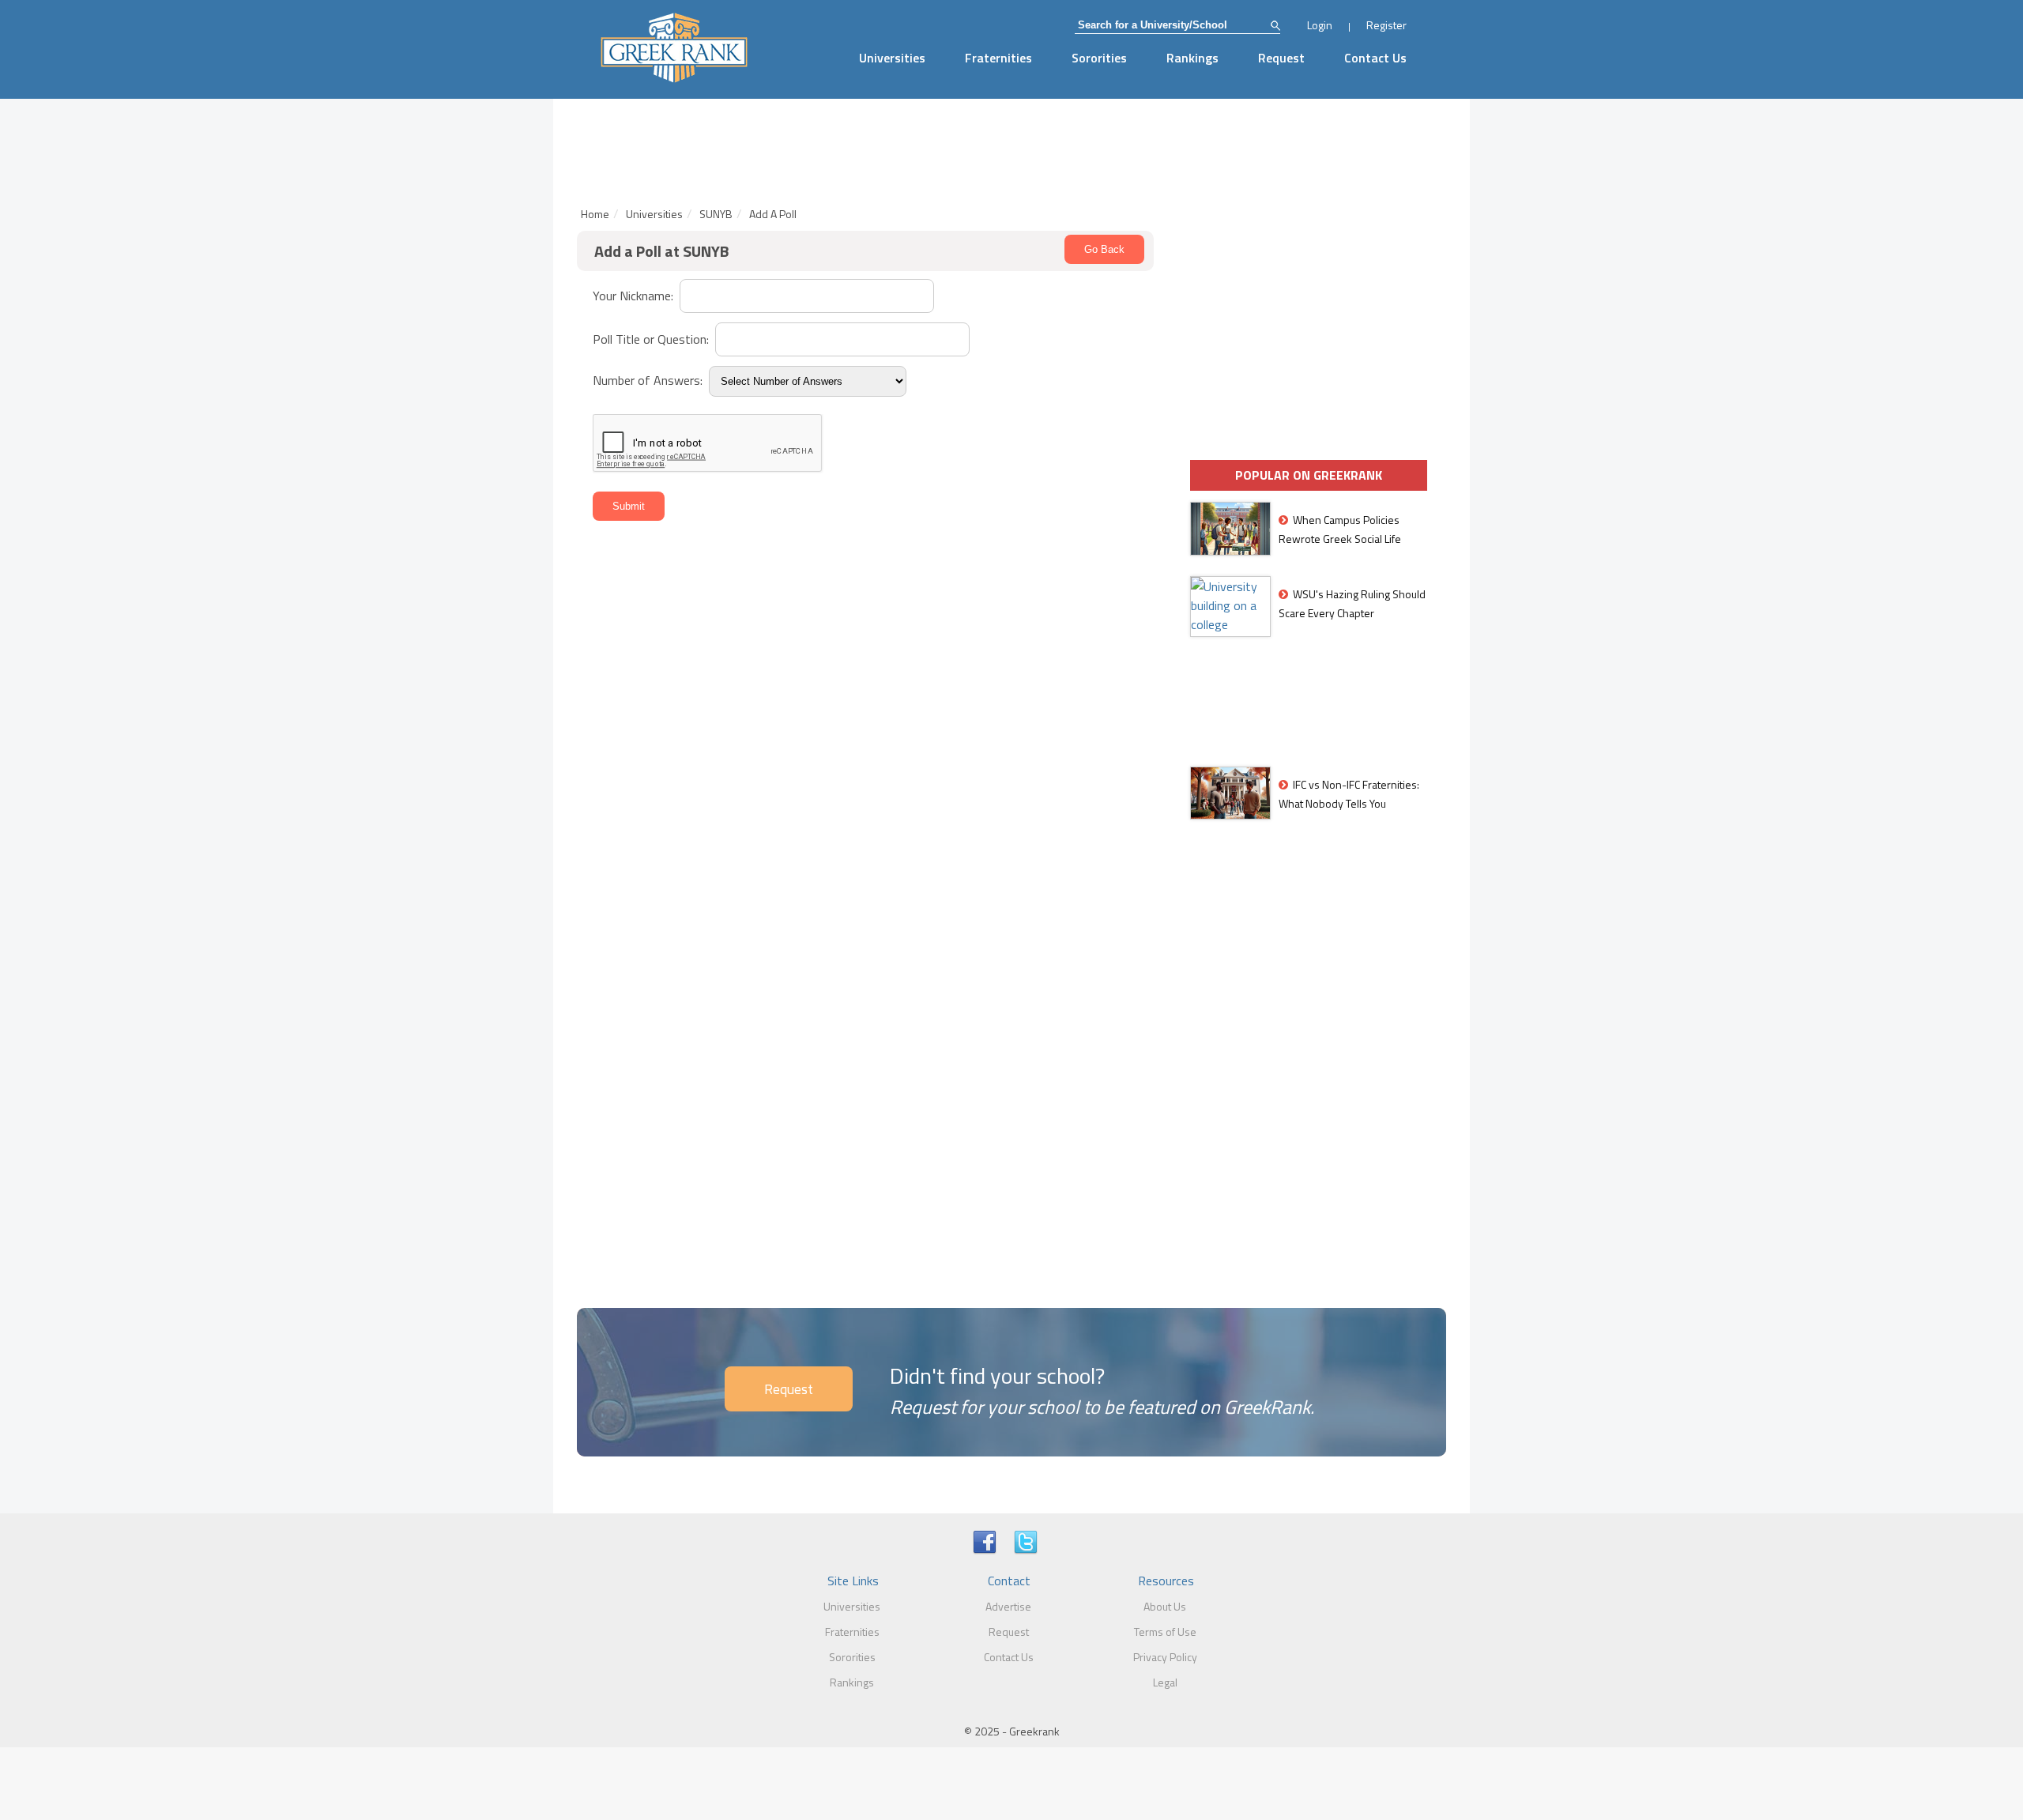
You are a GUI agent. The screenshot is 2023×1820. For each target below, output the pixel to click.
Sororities (1099, 58)
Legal (1165, 1682)
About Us (1165, 1606)
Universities (892, 58)
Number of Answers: (649, 380)
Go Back (1104, 249)
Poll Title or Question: (652, 339)
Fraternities (998, 58)
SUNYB (716, 214)
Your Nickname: (635, 296)
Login (1320, 25)
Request (1281, 58)
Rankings (1192, 58)
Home (595, 214)
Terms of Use (1165, 1632)
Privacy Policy (1165, 1657)
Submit (629, 506)
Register (1386, 25)
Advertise (1008, 1606)
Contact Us (1375, 58)
